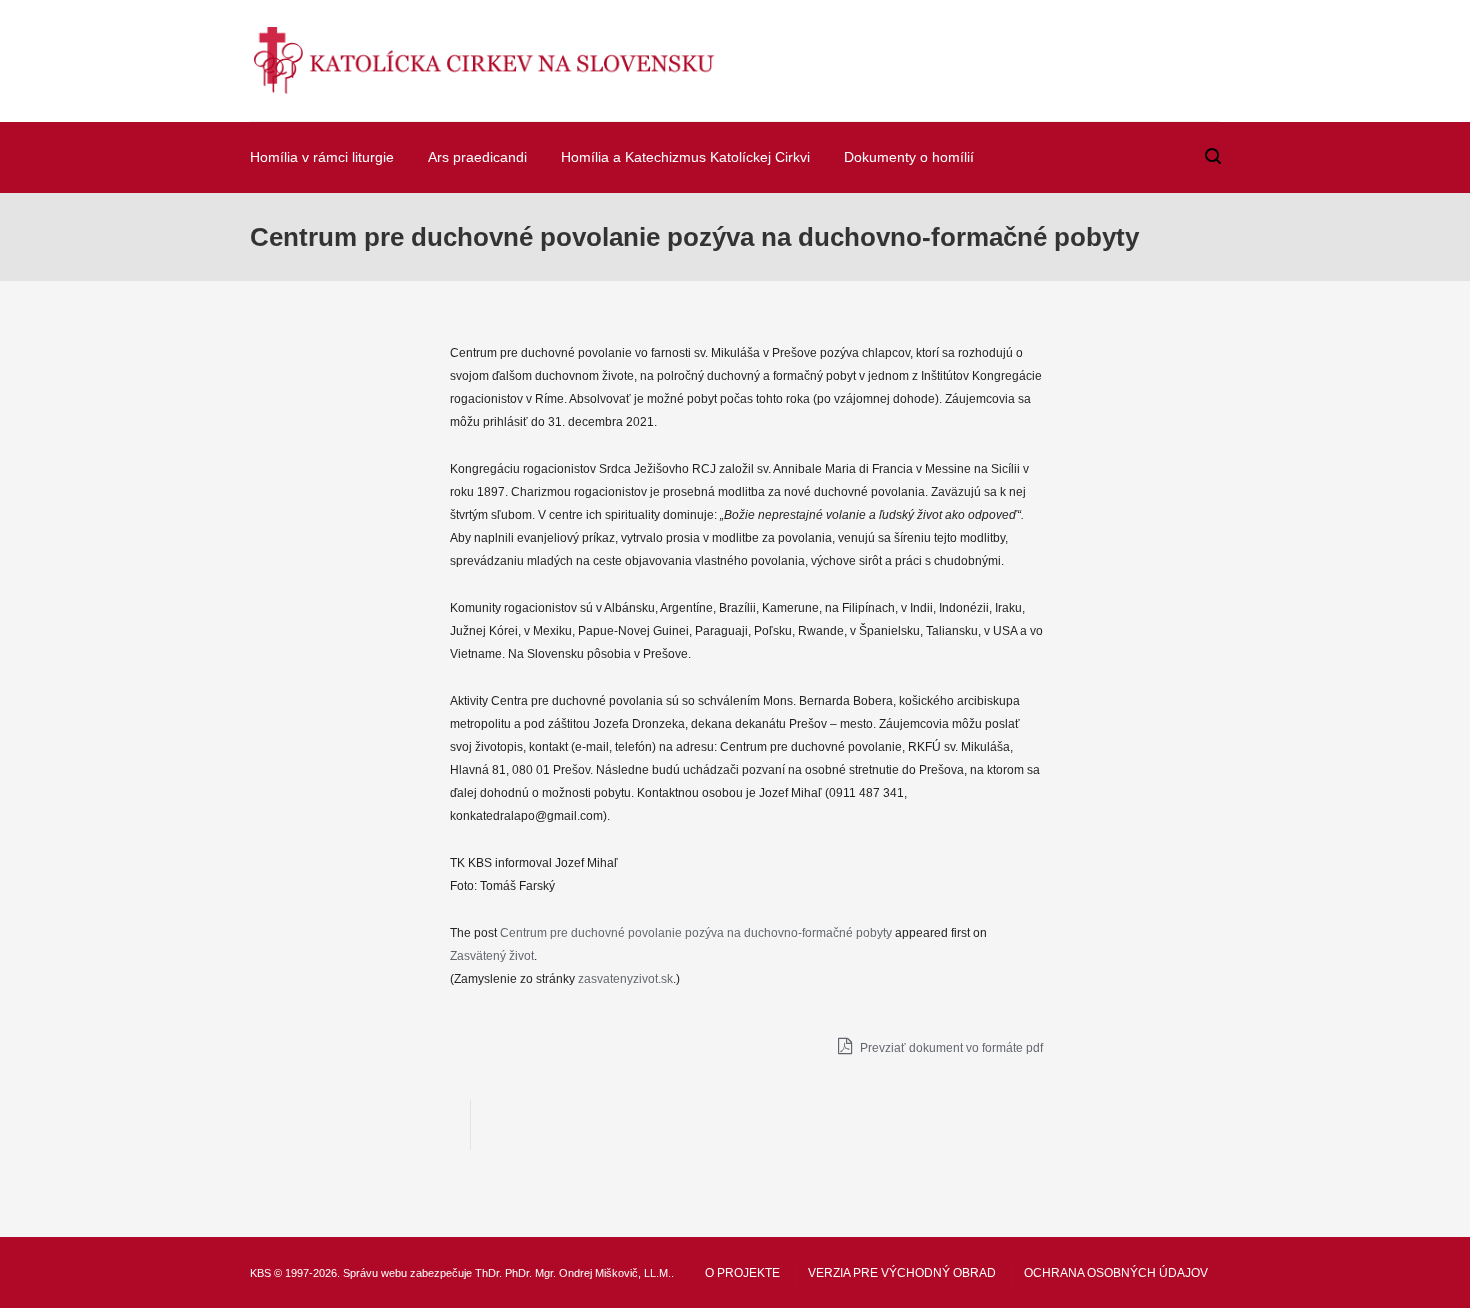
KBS (260, 1273)
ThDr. (488, 1273)
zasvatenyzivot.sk (625, 979)
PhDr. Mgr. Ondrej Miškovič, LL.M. (588, 1273)
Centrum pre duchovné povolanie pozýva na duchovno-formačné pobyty (696, 933)
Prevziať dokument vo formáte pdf (950, 1048)
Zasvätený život (492, 956)
